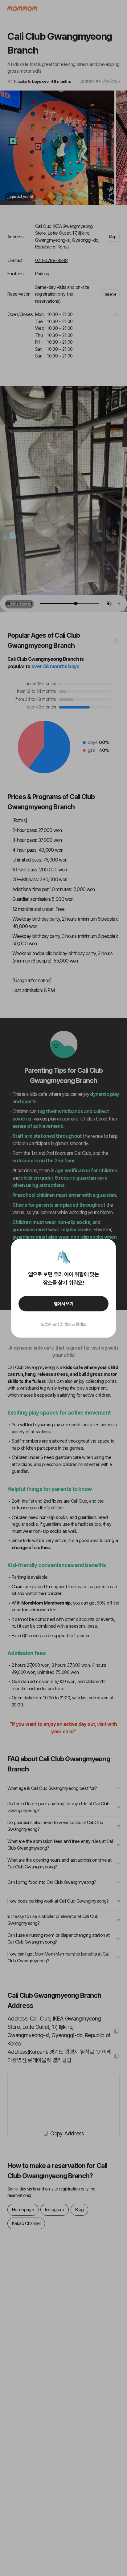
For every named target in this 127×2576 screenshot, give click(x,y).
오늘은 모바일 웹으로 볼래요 (63, 1324)
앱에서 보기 (64, 1304)
